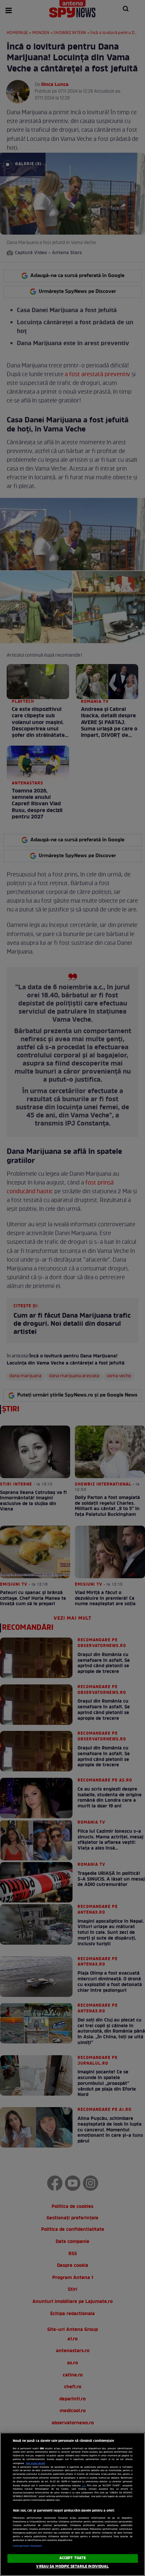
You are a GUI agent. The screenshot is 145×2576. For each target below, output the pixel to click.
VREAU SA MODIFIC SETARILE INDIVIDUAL (72, 2567)
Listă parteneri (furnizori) (27, 2546)
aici (84, 2486)
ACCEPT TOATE (72, 2558)
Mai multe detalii (36, 2463)
